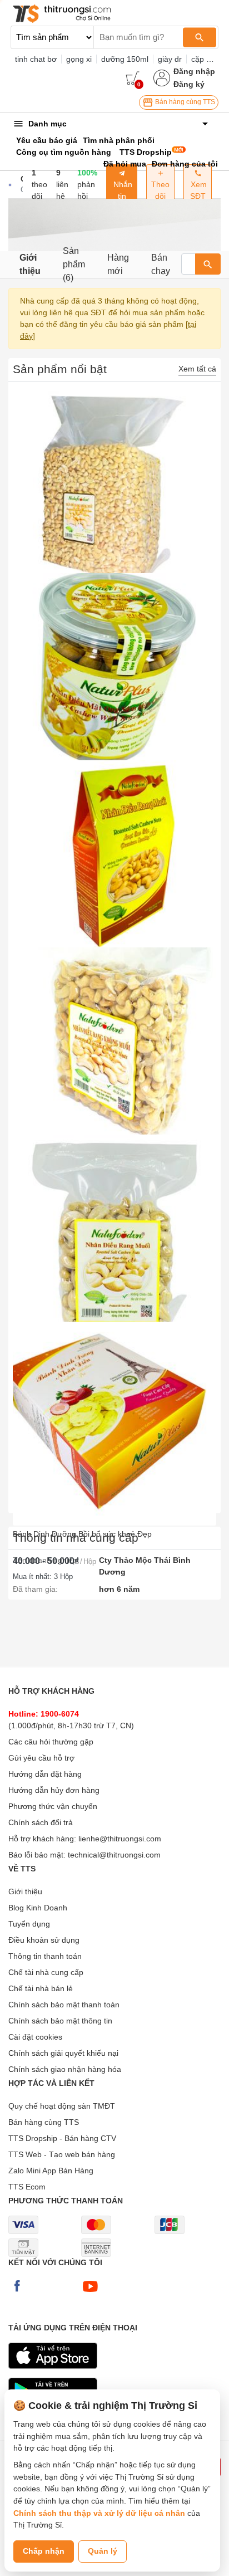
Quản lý (103, 2551)
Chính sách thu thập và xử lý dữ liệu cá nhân (99, 2513)
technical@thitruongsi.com (114, 1855)
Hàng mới (118, 264)
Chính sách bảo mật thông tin (60, 2021)
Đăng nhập (194, 71)
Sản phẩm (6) (74, 265)
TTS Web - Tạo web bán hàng (62, 2154)
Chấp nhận (44, 2551)
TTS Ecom (27, 2187)
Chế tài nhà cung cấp (46, 1972)
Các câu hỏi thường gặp (51, 1742)
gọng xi (79, 59)
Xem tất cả (197, 369)
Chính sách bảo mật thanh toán (64, 2005)
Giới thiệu (30, 264)
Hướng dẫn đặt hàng (45, 1774)
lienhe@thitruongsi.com (120, 1839)
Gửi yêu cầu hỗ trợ (41, 1758)
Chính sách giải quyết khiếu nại (63, 2053)
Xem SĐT (198, 190)
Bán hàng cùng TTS (184, 102)
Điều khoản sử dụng (44, 1940)
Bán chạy (161, 264)
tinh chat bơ (36, 59)
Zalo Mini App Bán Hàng (51, 2171)
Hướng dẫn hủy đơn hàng (54, 1790)
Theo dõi (160, 190)
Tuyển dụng (29, 1924)
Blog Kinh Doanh (38, 1908)
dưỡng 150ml (125, 59)
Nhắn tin (122, 190)
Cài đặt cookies (35, 2037)
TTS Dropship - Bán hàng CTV (62, 2138)
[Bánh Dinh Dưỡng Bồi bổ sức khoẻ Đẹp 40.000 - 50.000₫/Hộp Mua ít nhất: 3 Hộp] (114, 1415)
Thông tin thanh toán (45, 1956)
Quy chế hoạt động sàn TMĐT (62, 2106)
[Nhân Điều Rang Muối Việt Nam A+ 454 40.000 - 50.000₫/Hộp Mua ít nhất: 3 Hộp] (114, 1228)
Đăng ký (189, 84)
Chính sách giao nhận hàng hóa (65, 2069)
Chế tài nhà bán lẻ (41, 1988)
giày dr (170, 59)
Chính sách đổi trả (41, 1822)
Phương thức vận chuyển (53, 1806)
